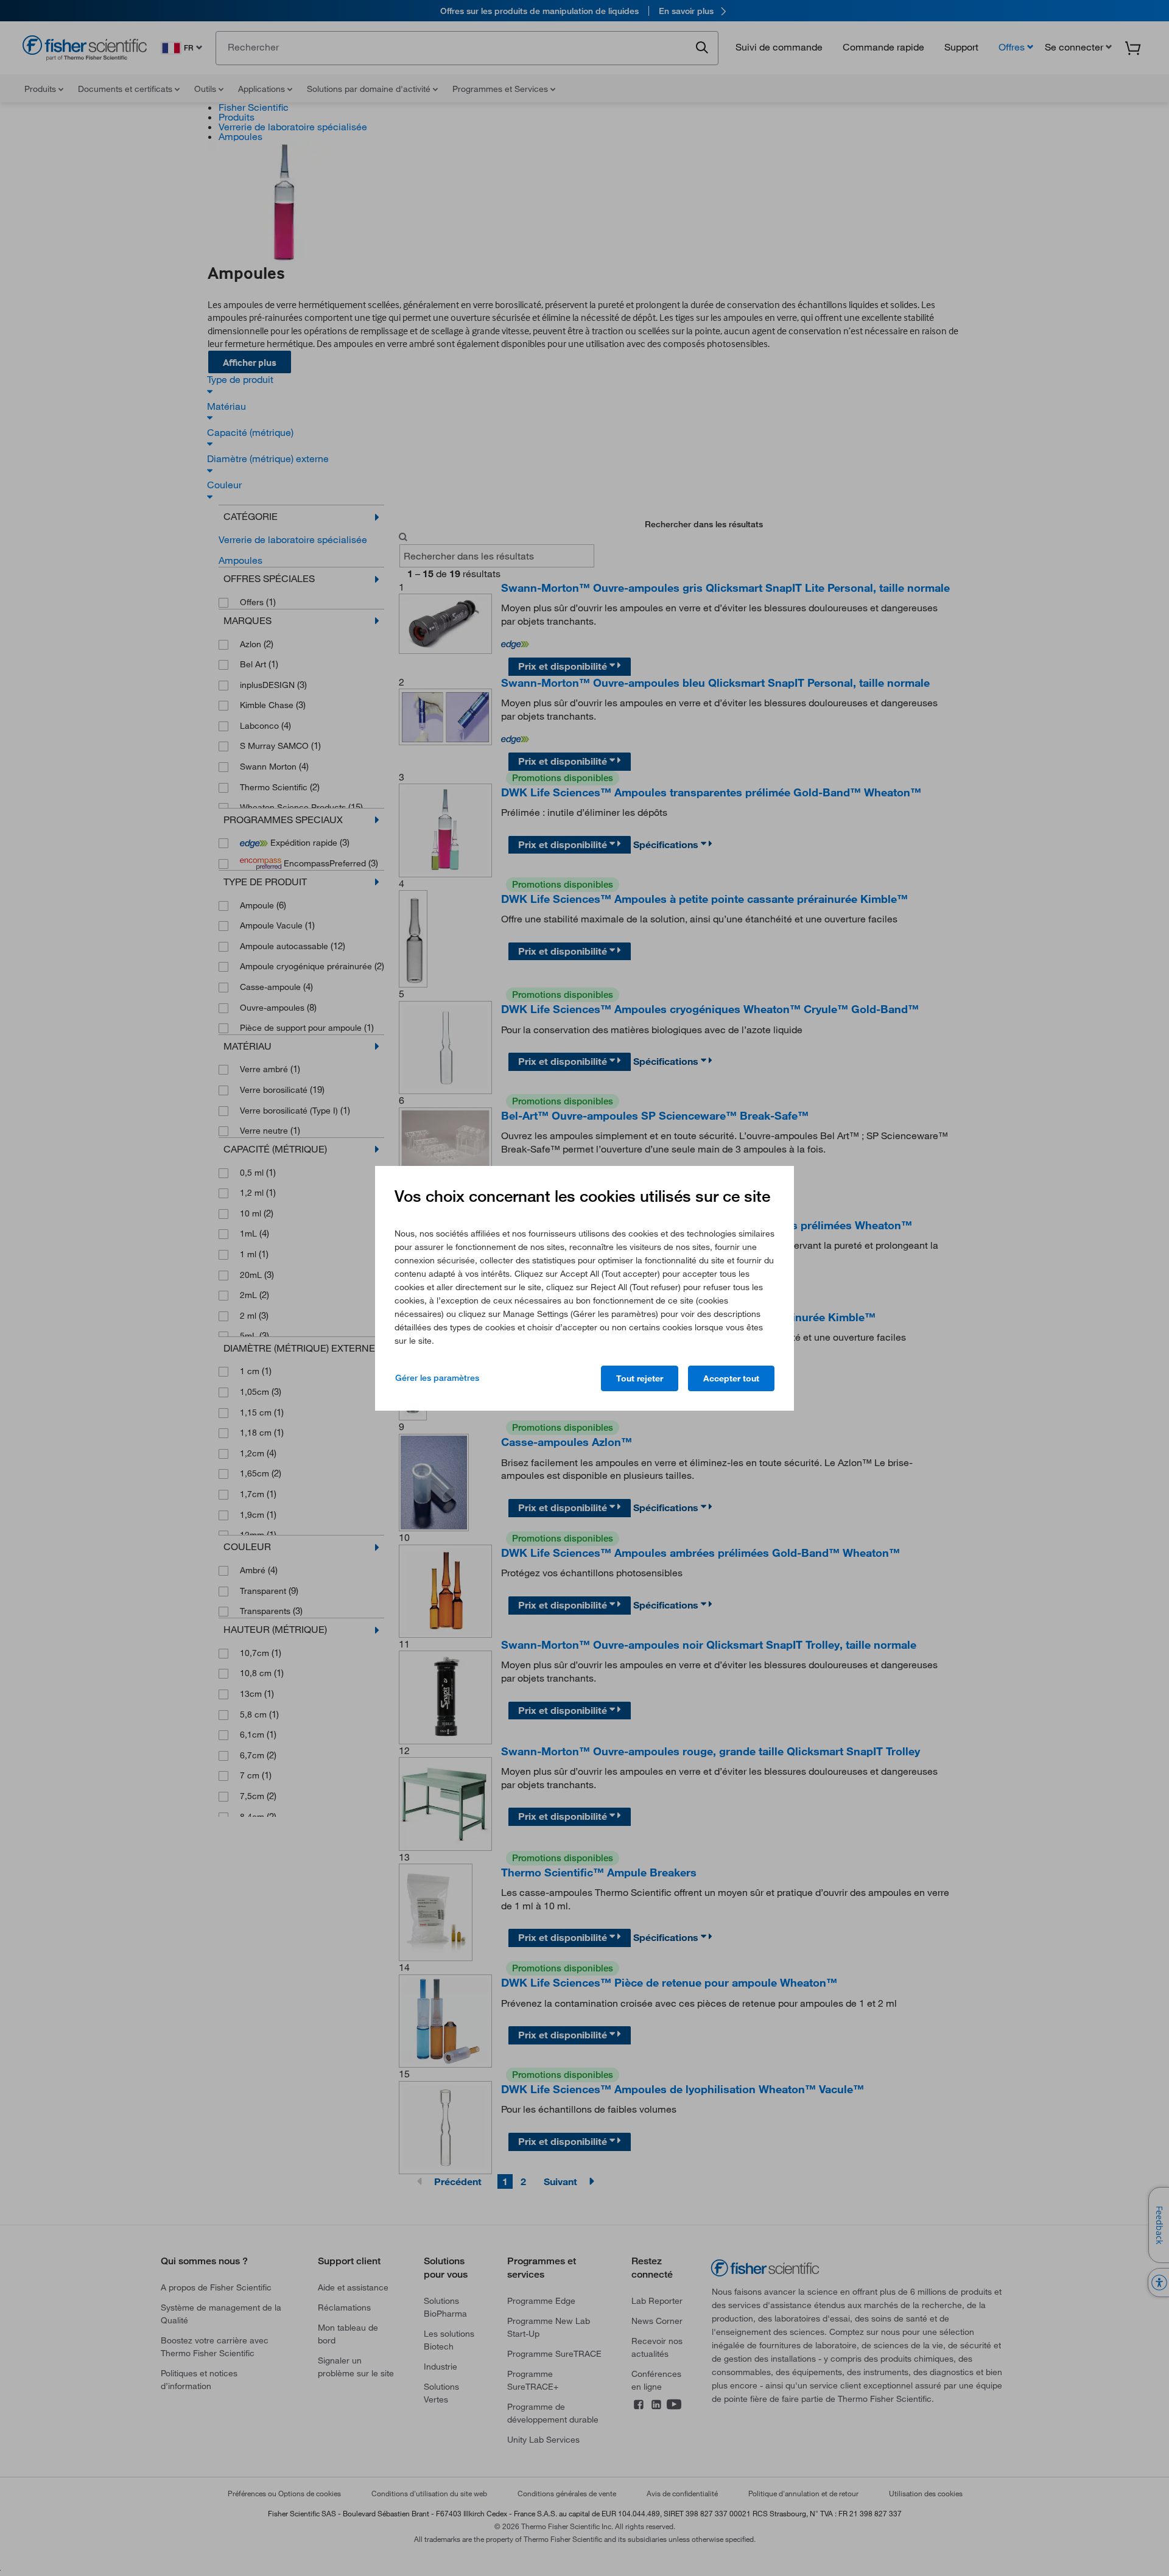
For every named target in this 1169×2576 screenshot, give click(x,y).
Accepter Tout (731, 1378)
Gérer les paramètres (437, 1378)
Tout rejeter (640, 1378)
